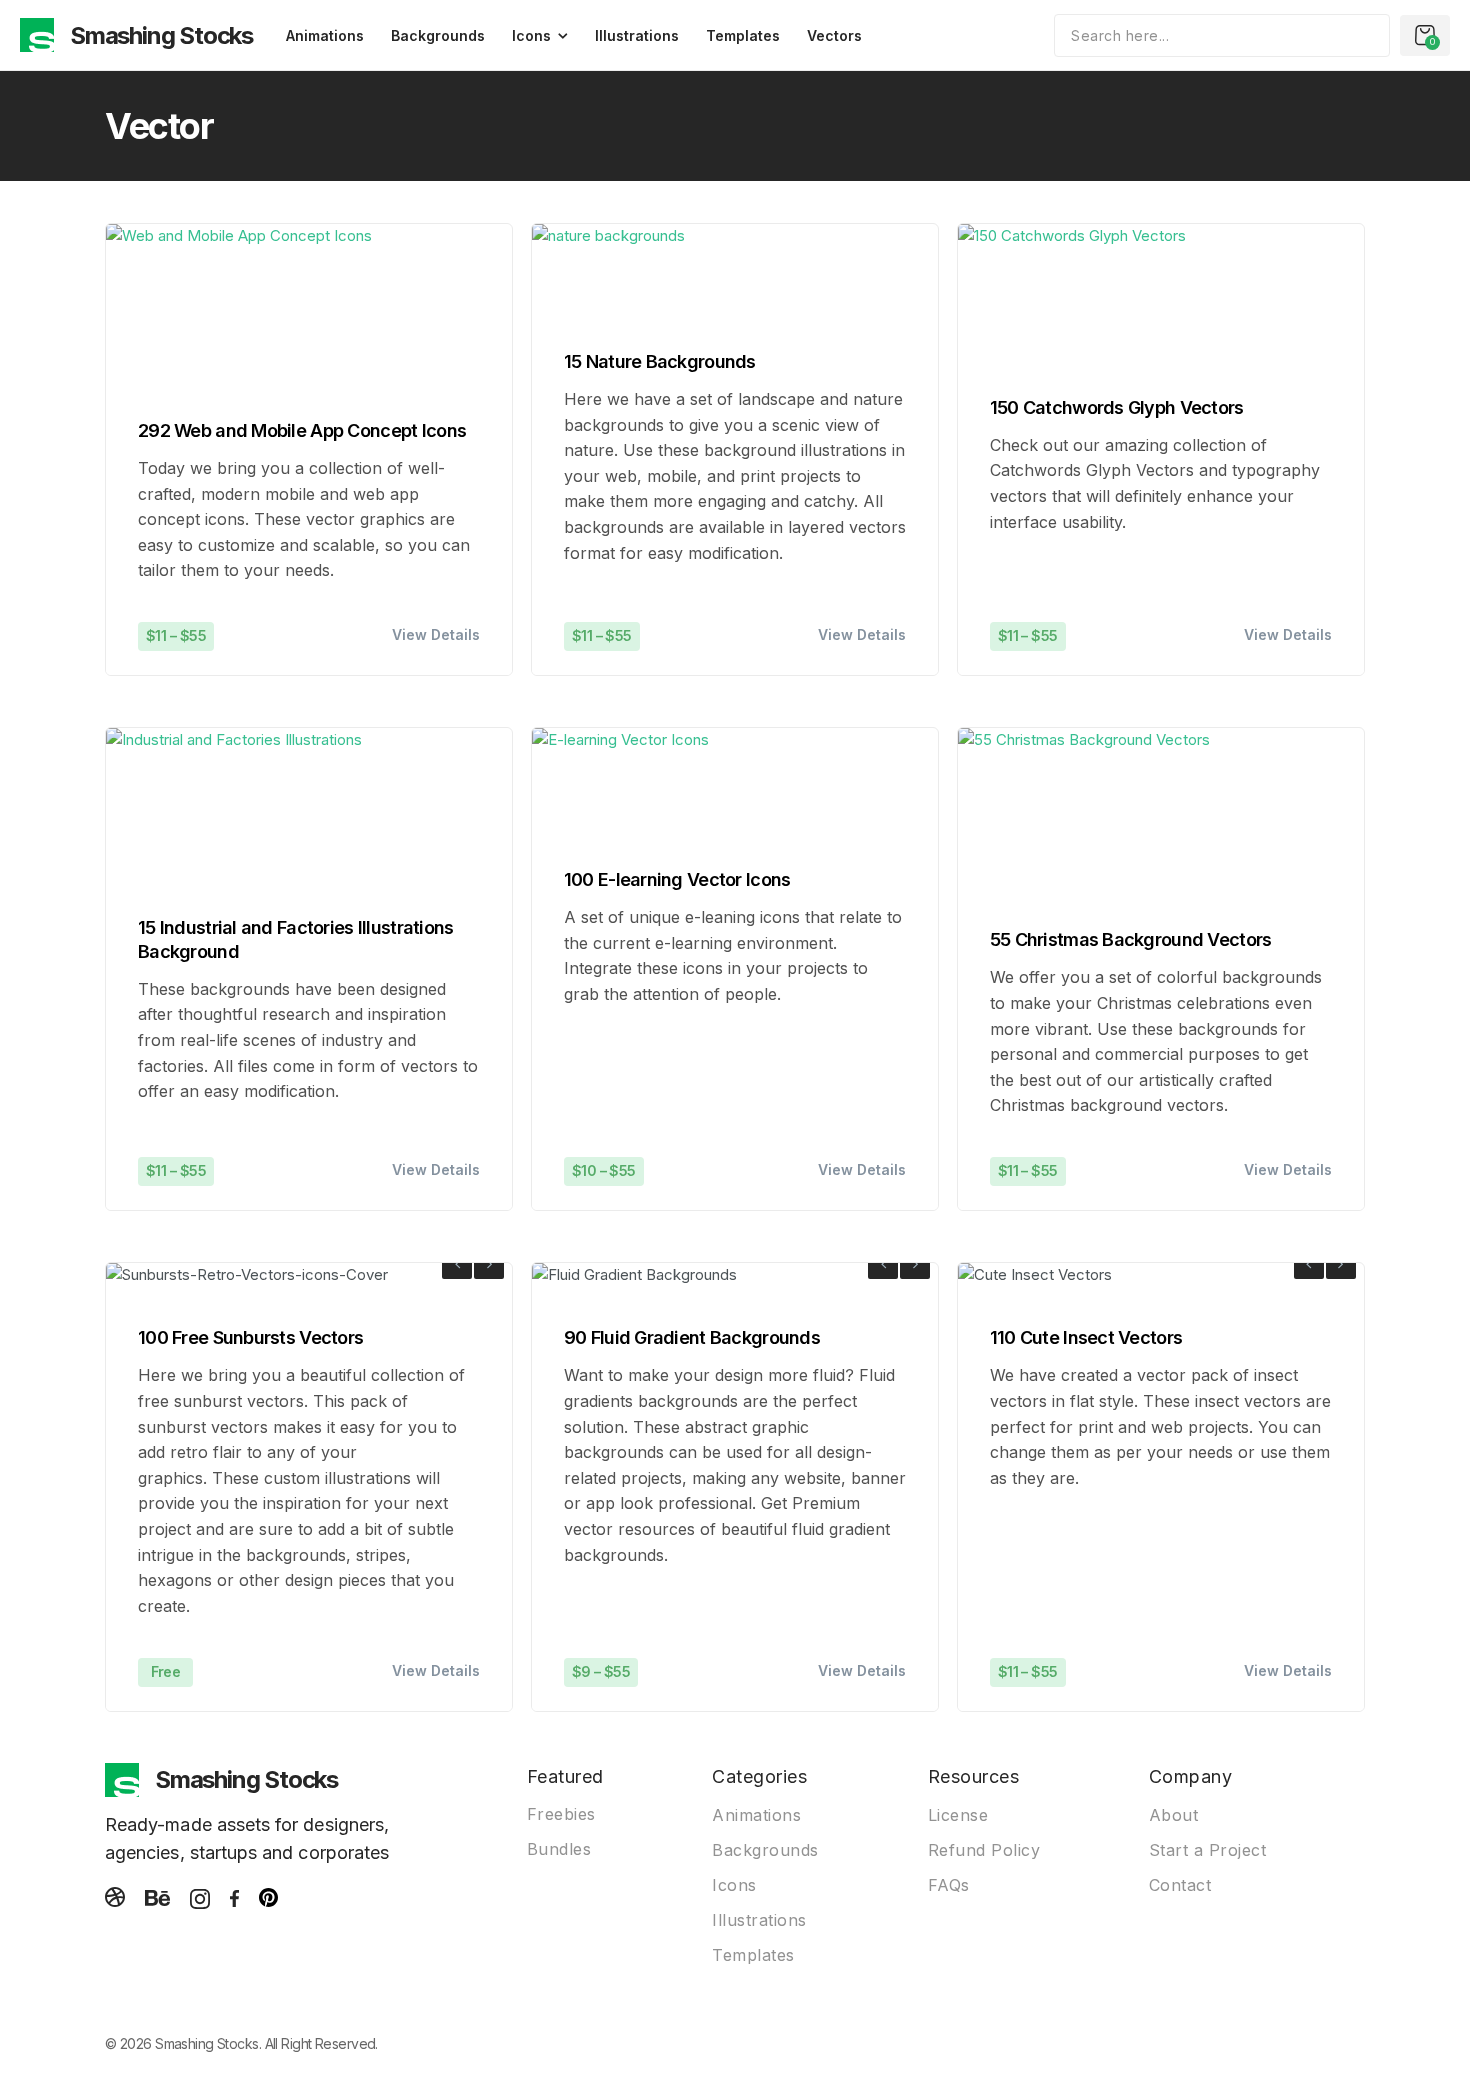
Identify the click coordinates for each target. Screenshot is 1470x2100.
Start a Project (1208, 1850)
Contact (1180, 1885)
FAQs (949, 1885)
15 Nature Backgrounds (660, 361)
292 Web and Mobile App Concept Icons (302, 430)
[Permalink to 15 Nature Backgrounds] (608, 270)
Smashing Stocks (161, 35)
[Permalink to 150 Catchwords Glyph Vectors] (1072, 293)
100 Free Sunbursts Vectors (250, 1337)
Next (489, 1264)
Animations (325, 35)
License (958, 1815)
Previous (457, 1264)
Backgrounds (438, 35)
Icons (531, 35)
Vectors (834, 35)
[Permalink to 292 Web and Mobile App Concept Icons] (239, 305)
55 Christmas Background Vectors (1131, 939)
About (1174, 1815)
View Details (436, 634)
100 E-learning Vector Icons (677, 879)
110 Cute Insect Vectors (1086, 1337)
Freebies (561, 1814)
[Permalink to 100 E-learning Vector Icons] (620, 782)
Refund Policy (984, 1850)
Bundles (559, 1849)
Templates (743, 35)
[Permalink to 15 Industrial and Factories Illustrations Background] (234, 806)
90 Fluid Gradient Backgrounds (692, 1337)
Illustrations (637, 35)
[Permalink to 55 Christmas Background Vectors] (1084, 812)
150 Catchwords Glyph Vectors (1117, 407)
